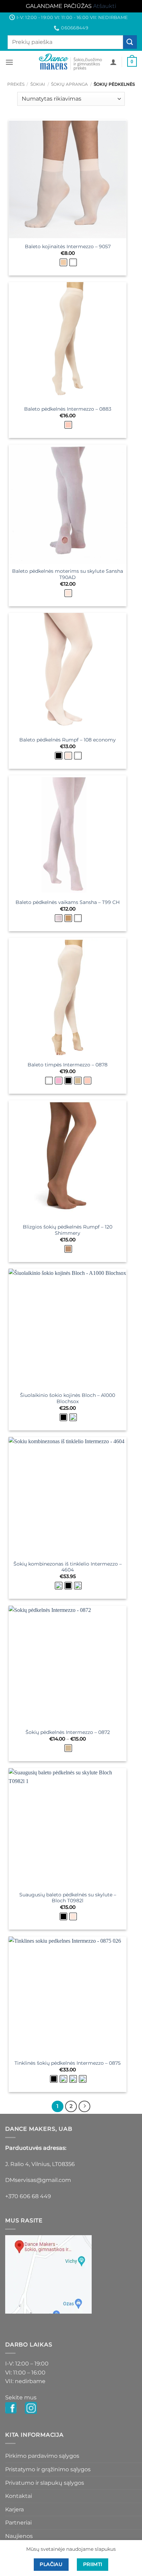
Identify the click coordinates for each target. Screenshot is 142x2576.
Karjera (14, 2509)
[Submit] (130, 42)
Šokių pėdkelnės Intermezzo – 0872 (68, 1732)
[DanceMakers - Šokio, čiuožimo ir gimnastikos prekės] (71, 62)
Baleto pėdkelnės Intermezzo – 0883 (68, 409)
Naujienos (19, 2536)
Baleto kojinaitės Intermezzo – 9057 (68, 246)
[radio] (63, 262)
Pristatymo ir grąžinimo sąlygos (48, 2469)
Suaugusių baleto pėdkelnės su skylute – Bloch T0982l (68, 1898)
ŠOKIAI (38, 84)
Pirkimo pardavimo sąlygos (42, 2456)
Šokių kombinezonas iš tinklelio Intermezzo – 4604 (68, 1567)
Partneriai (18, 2523)
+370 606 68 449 (28, 2196)
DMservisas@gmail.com (38, 2180)
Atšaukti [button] (105, 6)
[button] (9, 62)
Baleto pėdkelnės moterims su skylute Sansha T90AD (68, 574)
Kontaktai (19, 2496)
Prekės (16, 84)
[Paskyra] (113, 62)
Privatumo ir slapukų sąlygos (45, 2483)
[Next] (84, 2107)
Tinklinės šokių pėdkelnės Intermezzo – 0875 (68, 2063)
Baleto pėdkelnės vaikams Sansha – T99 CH (68, 902)
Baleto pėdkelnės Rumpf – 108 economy (68, 740)
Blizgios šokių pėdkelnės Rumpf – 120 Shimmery (68, 1230)
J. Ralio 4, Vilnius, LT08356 (40, 2164)
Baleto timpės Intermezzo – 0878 (68, 1065)
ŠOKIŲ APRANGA (69, 84)
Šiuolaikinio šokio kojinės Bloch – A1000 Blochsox (68, 1398)
